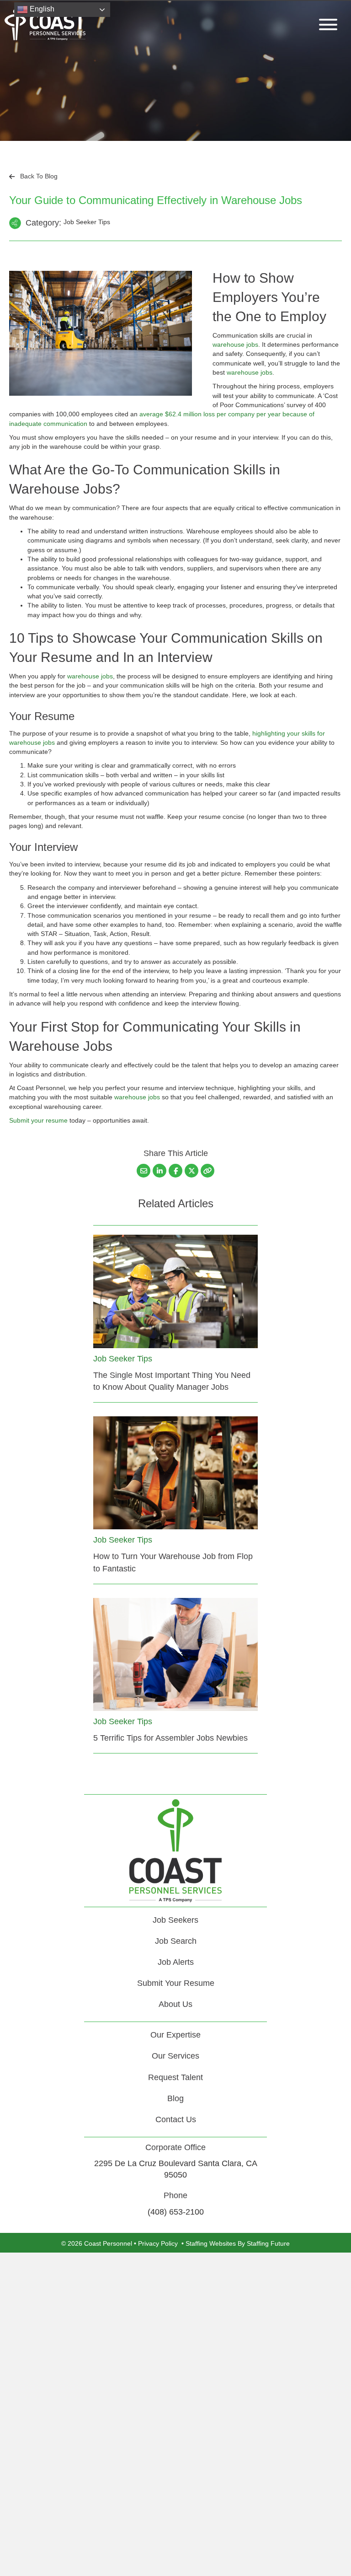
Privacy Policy (158, 2243)
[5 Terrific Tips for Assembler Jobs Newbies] (175, 1654)
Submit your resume (38, 1120)
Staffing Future (268, 2243)
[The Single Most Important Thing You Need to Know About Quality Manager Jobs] (175, 1291)
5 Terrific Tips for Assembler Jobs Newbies (170, 1738)
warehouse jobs (235, 344)
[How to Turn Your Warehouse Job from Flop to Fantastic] (175, 1472)
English (41, 9)
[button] (326, 24)
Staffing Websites (211, 2243)
